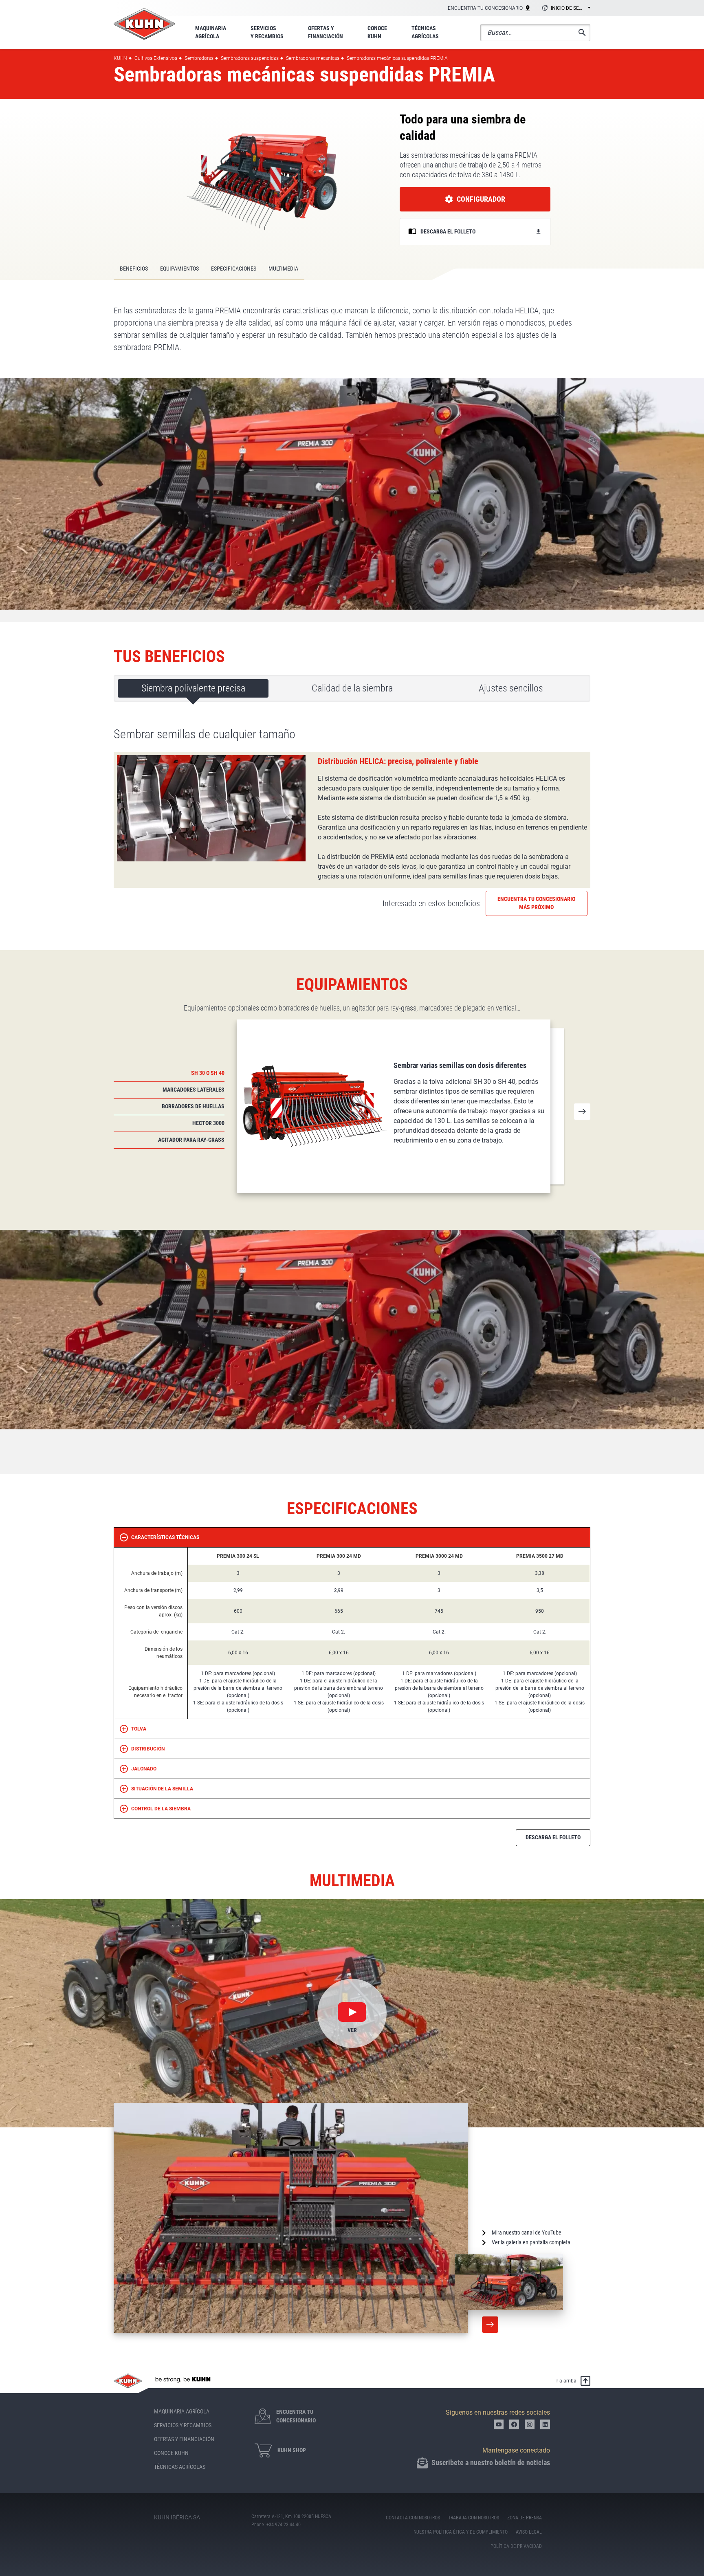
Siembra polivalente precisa (193, 688)
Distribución (148, 1749)
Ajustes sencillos (511, 688)
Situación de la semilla (162, 1789)
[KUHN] (144, 24)
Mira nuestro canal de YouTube (527, 2233)
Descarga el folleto (553, 1837)
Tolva (139, 1729)
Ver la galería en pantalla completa (531, 2242)
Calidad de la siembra (352, 688)
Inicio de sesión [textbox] (570, 8)
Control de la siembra (161, 1809)
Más (490, 2325)
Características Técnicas (165, 1537)
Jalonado (144, 1769)
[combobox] (565, 9)
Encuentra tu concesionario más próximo (536, 903)
